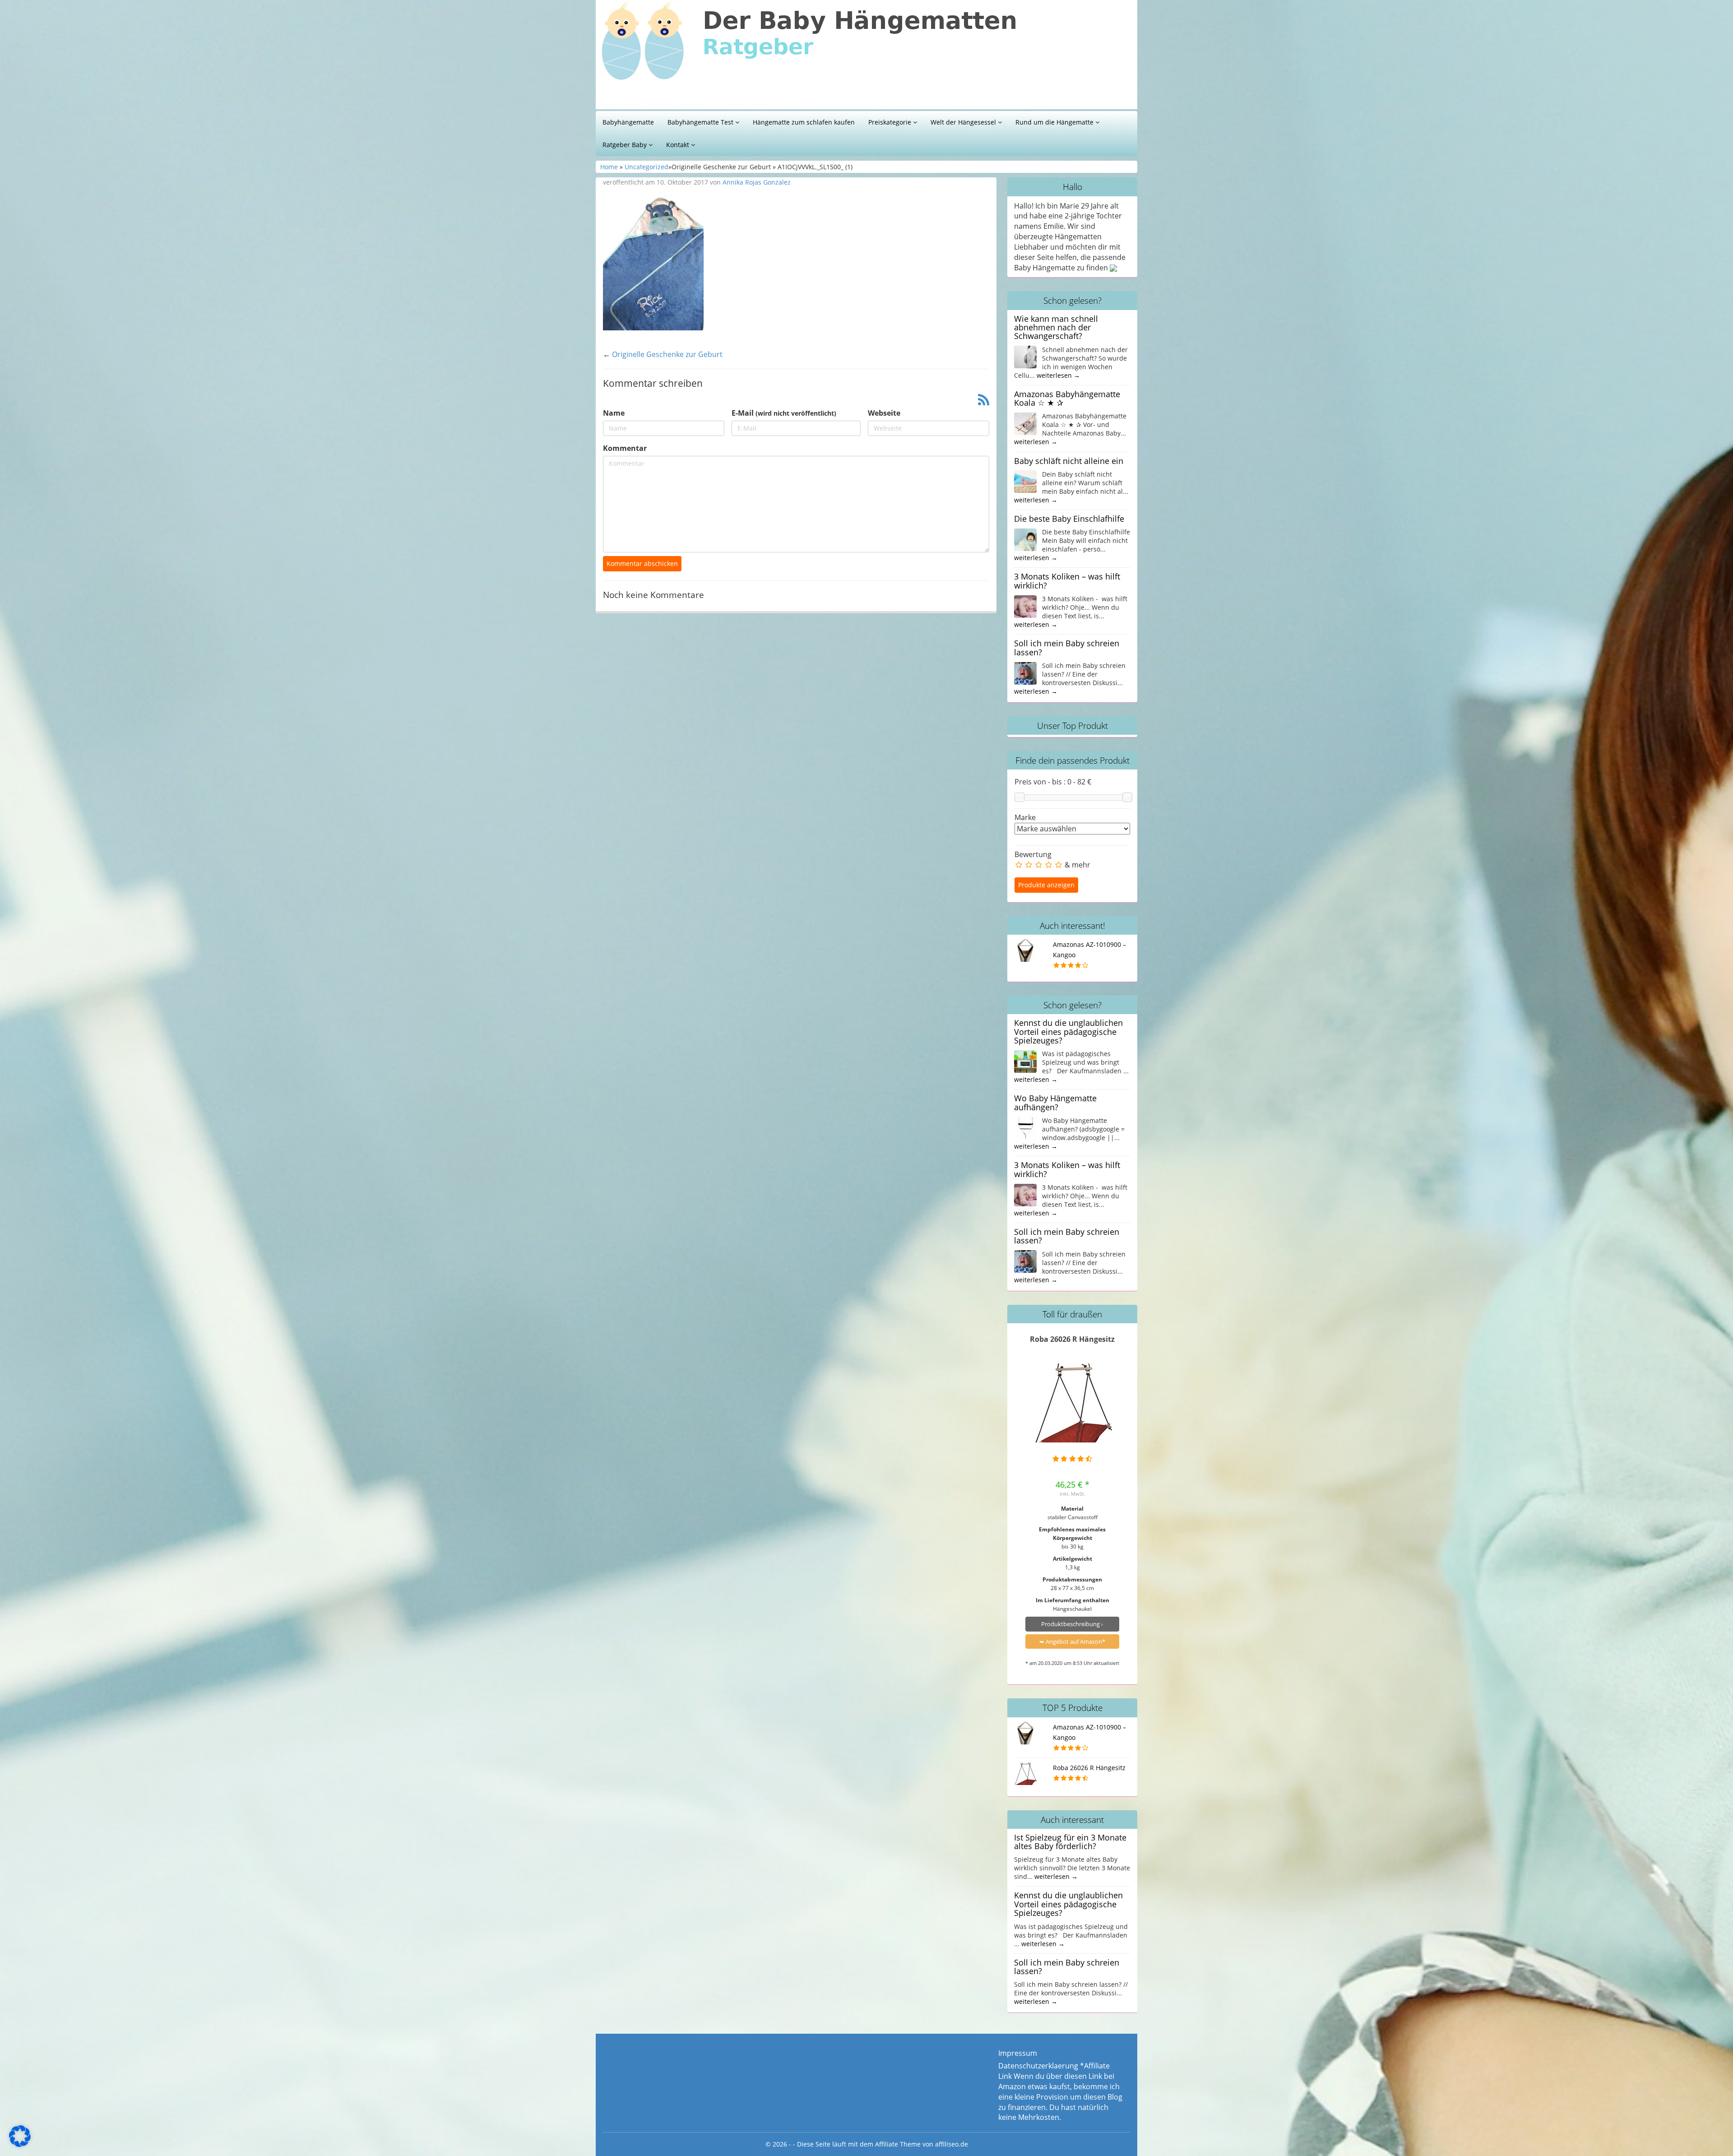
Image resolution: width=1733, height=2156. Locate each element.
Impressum (1018, 2053)
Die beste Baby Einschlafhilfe (1069, 519)
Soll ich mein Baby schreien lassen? (1067, 647)
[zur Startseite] (713, 57)
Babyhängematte (628, 122)
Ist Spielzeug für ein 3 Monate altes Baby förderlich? (1070, 1842)
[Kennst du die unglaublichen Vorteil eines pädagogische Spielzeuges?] (1025, 1061)
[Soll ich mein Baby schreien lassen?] (1025, 672)
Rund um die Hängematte (1055, 122)
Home (609, 167)
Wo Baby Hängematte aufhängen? (1055, 1102)
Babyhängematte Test (701, 122)
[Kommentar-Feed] (984, 401)
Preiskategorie (891, 122)
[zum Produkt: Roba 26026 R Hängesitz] (1073, 1403)
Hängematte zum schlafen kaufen (804, 122)
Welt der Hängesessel (964, 122)
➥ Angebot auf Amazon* (1072, 1641)
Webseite (884, 413)
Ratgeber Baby (626, 145)
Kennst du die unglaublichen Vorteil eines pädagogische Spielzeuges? (1068, 1032)
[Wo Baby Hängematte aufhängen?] (1025, 1127)
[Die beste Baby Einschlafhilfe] (1025, 539)
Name (614, 413)
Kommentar (625, 448)
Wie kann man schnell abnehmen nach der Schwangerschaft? (1056, 327)
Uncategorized (646, 167)
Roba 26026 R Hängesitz (1072, 1339)
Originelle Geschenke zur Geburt (667, 354)
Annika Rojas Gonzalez (757, 182)
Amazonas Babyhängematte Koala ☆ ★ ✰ (1067, 398)
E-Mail (784, 413)
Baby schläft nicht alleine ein (1069, 461)
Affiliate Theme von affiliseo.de (922, 2144)
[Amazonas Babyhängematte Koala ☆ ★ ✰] (1025, 423)
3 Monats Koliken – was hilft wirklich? (1067, 581)
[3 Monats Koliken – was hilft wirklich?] (1025, 606)
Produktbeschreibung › (1072, 1624)
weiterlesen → (1058, 375)
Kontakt (679, 145)
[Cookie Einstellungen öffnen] (20, 2144)
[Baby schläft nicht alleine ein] (1025, 481)
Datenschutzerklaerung (1038, 2066)
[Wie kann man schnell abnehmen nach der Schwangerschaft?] (1025, 356)
